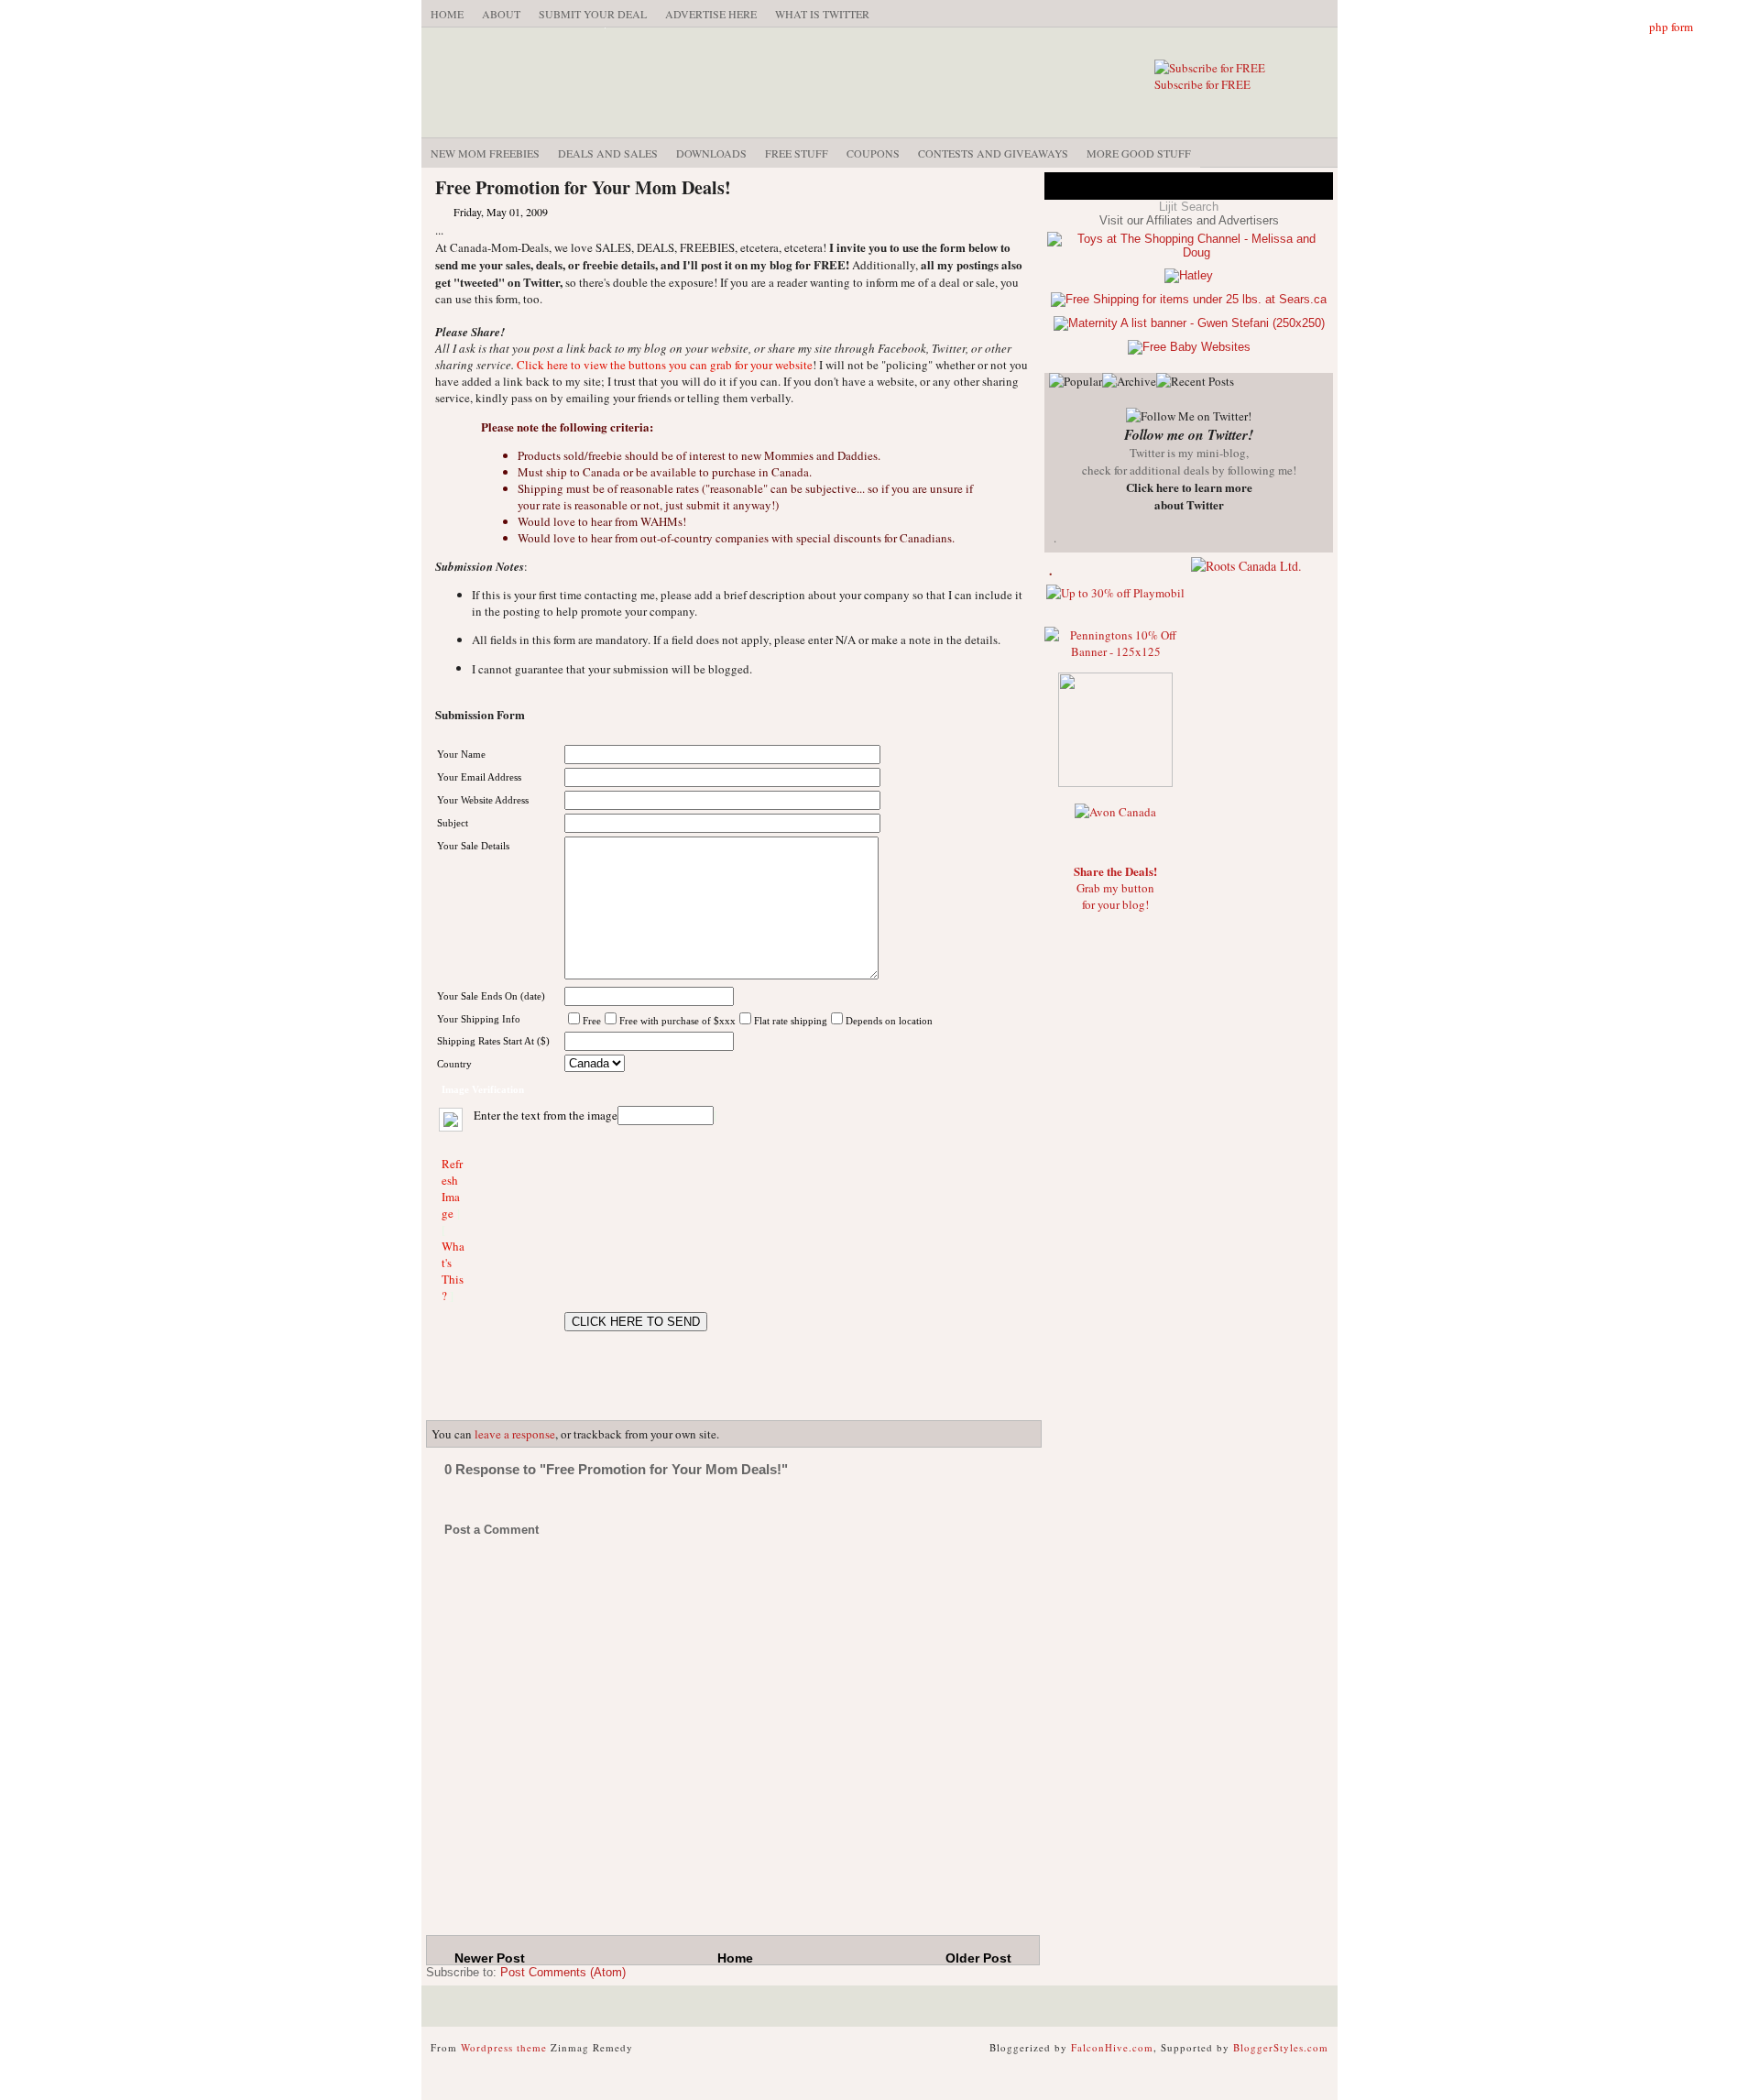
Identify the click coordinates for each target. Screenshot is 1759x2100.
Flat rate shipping (791, 1021)
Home (447, 14)
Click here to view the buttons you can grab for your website (665, 365)
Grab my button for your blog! (1115, 888)
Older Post (978, 1958)
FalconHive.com (1112, 2047)
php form (1671, 27)
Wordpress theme (504, 2047)
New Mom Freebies (485, 153)
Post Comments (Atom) (563, 1972)
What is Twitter (822, 14)
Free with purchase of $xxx (677, 1021)
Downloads (711, 153)
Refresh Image (452, 1188)
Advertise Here (711, 14)
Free (592, 1021)
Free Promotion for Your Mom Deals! (583, 187)
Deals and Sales (608, 153)
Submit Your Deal (593, 14)
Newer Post (490, 1958)
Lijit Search (1189, 207)
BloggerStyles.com (1281, 2047)
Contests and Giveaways (993, 153)
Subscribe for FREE (1202, 84)
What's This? (453, 1271)
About (501, 14)
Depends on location (889, 1021)
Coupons (873, 153)
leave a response (515, 1434)
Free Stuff (797, 153)
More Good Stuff (1139, 153)
